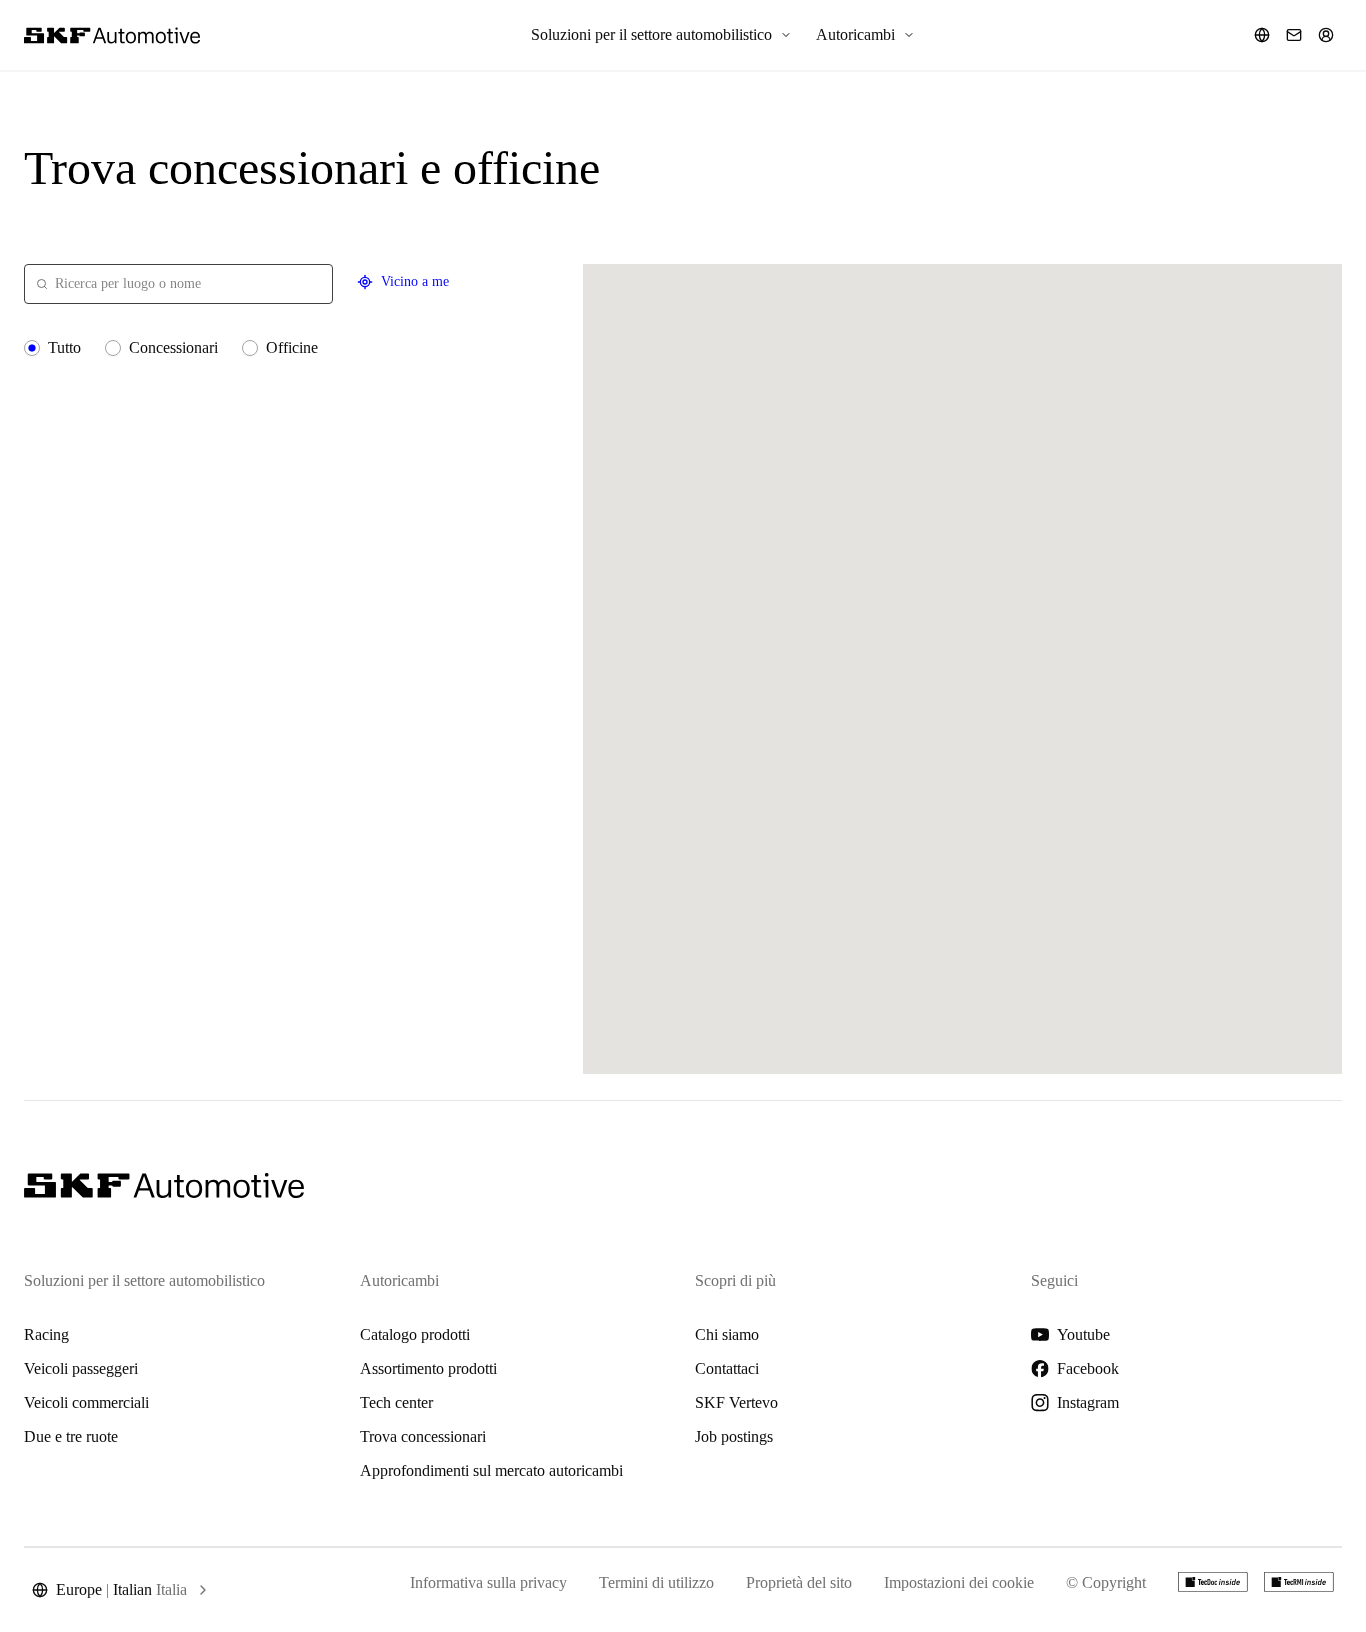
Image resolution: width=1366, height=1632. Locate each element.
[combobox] (178, 284)
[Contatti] (1294, 35)
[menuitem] (661, 35)
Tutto (64, 347)
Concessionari (173, 347)
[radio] (32, 348)
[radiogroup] (291, 348)
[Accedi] (1326, 35)
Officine (292, 347)
